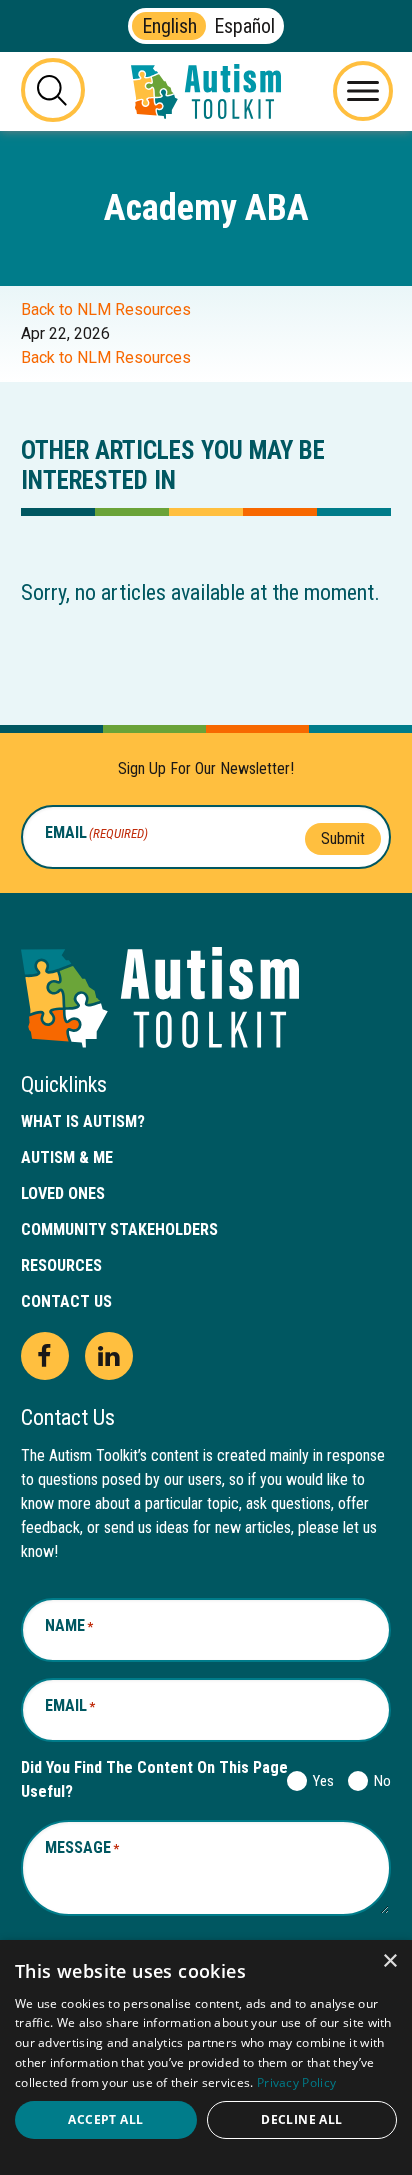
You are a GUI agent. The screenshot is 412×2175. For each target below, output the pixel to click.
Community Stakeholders (119, 1229)
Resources (61, 1265)
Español (244, 26)
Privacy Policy (296, 2082)
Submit (343, 838)
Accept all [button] (105, 2119)
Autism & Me (67, 1157)
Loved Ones (63, 1193)
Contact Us (66, 1301)
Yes (319, 1781)
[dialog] (206, 2057)
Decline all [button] (301, 2119)
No (378, 1781)
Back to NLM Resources (106, 309)
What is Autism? (83, 1121)
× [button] (389, 1961)
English (169, 26)
